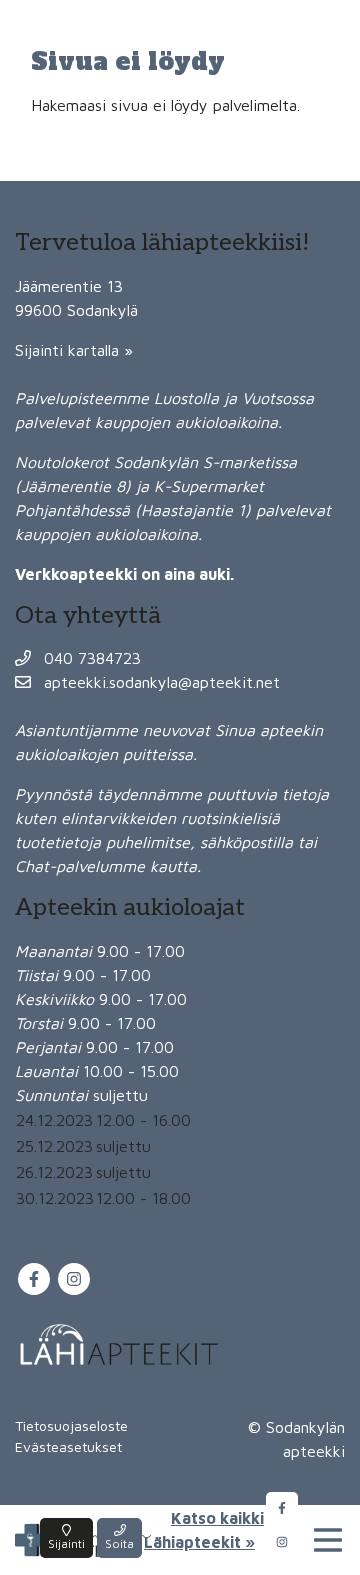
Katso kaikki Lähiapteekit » (204, 1530)
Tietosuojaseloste (71, 1425)
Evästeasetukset (68, 1446)
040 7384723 (90, 658)
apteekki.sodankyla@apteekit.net (159, 682)
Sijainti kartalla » (74, 350)
